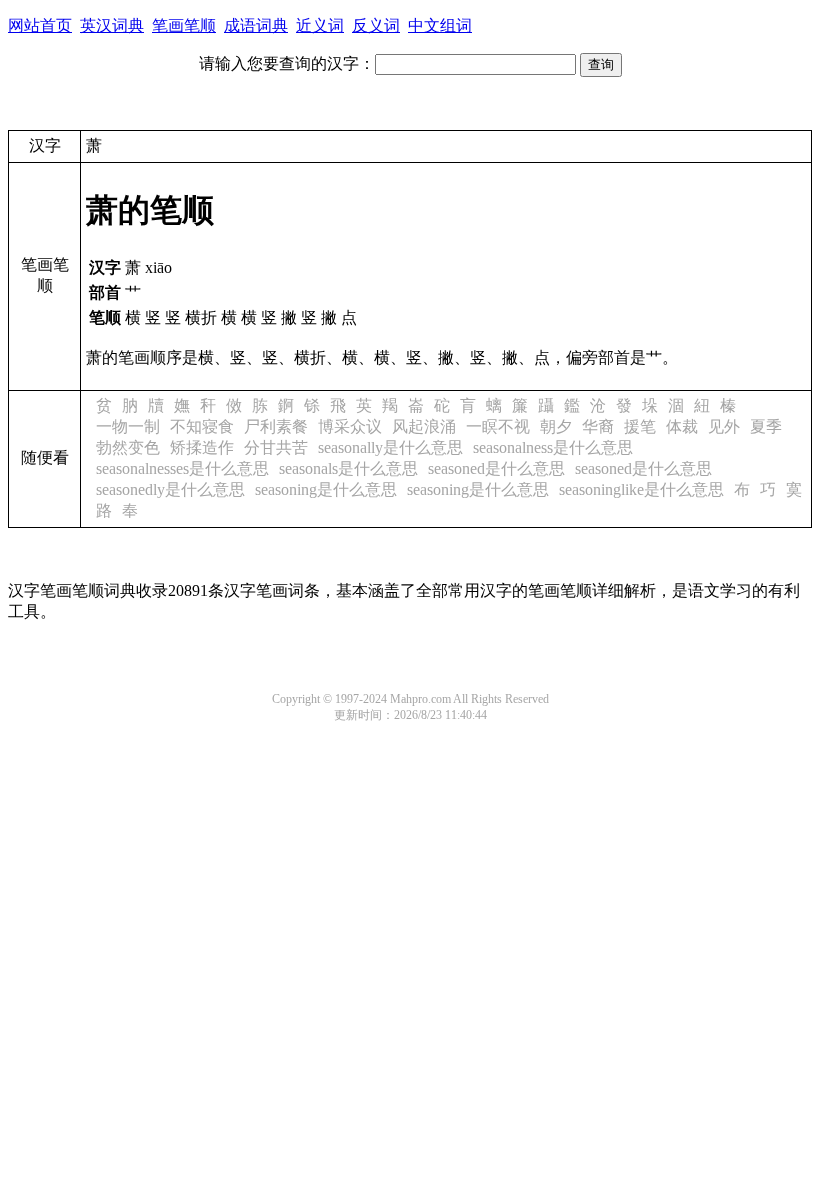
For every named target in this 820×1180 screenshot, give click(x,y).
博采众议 (350, 426)
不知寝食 (202, 426)
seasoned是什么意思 (496, 468)
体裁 (682, 426)
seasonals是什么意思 (348, 468)
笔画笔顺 (184, 25)
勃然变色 (128, 447)
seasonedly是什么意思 (170, 489)
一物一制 (128, 426)
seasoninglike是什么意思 (641, 489)
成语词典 (256, 25)
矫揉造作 (202, 447)
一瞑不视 (498, 426)
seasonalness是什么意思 (553, 447)
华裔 (598, 426)
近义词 (320, 25)
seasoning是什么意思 (326, 489)
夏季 (766, 426)
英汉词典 (112, 25)
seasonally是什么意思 (390, 447)
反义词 (376, 25)
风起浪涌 (424, 426)
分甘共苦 (276, 447)
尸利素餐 (276, 426)
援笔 (640, 426)
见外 (724, 426)
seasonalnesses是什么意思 (182, 468)
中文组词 (440, 25)
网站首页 (40, 25)
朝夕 (556, 426)
